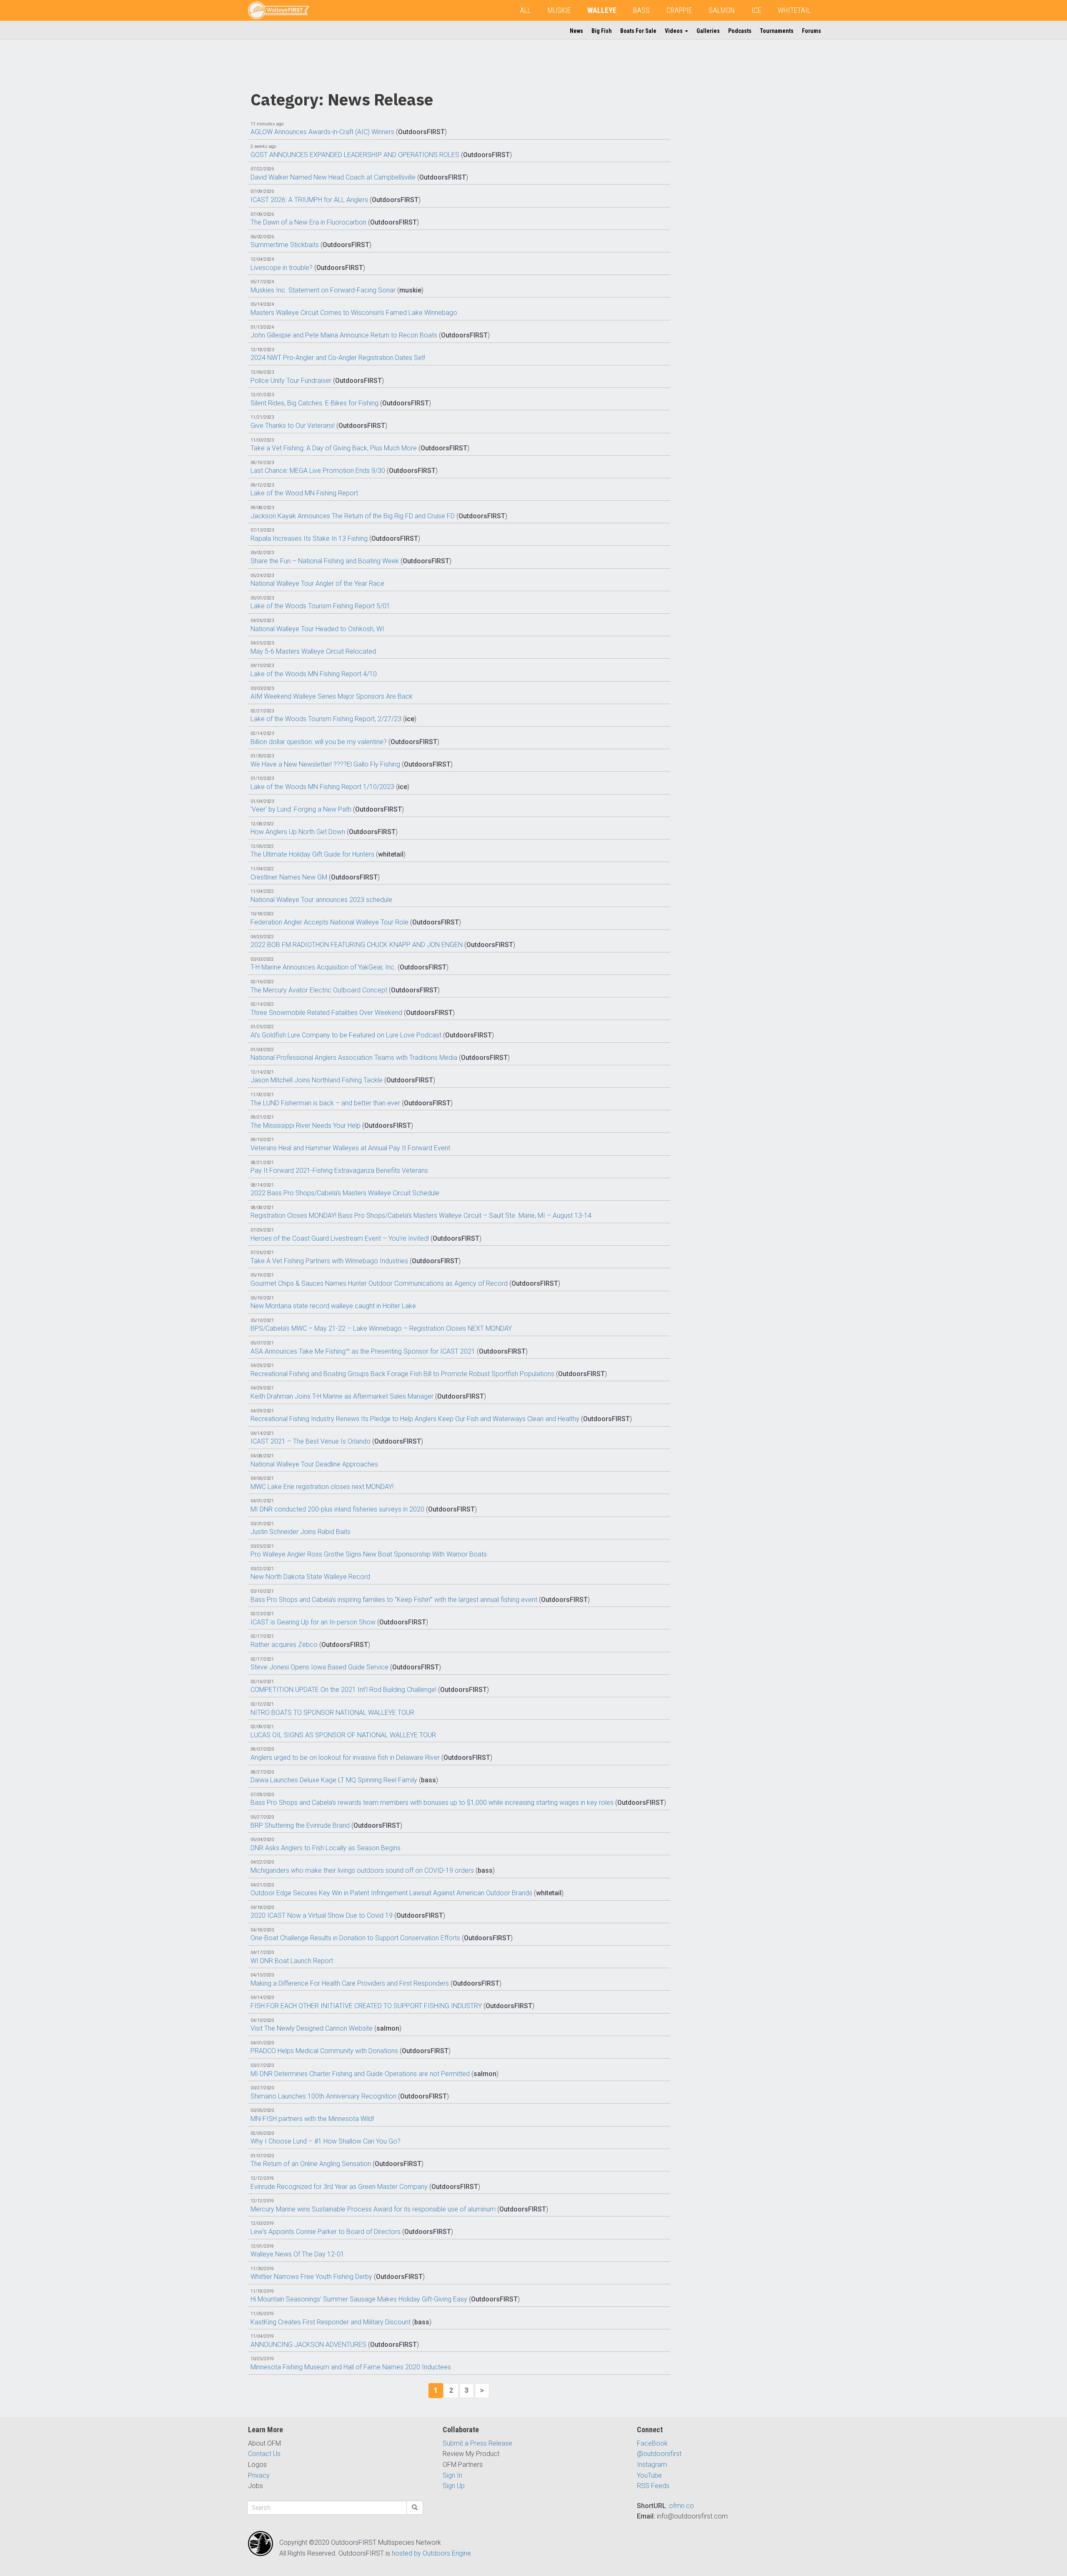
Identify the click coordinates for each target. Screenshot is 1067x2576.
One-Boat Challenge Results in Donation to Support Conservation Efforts (355, 1938)
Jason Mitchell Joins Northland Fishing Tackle (317, 1080)
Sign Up (454, 2486)
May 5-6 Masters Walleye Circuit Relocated (313, 651)
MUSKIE (559, 10)
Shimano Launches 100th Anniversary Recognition (323, 2096)
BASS (641, 10)
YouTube (649, 2475)
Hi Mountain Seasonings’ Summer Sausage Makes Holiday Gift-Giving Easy (359, 2299)
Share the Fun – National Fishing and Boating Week (325, 561)
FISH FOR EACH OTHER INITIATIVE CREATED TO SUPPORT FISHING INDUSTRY (366, 2006)
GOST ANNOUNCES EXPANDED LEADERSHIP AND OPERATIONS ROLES (355, 155)
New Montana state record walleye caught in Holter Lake (333, 1306)
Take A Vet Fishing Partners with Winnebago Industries (329, 1261)
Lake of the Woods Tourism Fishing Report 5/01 (320, 606)
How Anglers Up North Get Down (298, 832)
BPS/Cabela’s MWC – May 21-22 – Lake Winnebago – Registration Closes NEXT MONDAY (381, 1328)
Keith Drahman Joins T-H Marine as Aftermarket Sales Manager (342, 1396)
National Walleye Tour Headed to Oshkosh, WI (317, 629)
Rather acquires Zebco (284, 1645)
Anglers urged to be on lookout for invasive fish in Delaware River (345, 1758)
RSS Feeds (653, 2486)
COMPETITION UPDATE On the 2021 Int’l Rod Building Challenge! (343, 1690)
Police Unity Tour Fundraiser (291, 381)
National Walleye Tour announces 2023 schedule (321, 900)
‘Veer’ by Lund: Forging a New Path (301, 809)
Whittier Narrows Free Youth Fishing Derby (311, 2277)
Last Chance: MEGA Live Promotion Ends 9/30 (318, 471)
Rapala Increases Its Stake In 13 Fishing (309, 538)
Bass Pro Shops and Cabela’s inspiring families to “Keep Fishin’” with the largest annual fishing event (394, 1600)
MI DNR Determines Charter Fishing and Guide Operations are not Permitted (360, 2074)
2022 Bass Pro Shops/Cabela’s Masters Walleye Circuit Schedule (345, 1193)
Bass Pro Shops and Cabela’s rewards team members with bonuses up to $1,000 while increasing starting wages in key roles (432, 1803)
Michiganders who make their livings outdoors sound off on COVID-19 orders (362, 1870)
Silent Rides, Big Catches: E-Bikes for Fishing (314, 403)
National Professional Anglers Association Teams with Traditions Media (354, 1058)
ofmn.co (681, 2506)
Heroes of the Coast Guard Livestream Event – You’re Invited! (340, 1238)
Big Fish (602, 31)
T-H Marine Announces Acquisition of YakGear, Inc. (323, 967)
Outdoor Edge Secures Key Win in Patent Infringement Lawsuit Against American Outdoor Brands (391, 1893)
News (576, 31)
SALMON (722, 10)
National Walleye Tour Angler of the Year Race (317, 583)
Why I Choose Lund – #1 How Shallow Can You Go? (326, 2141)
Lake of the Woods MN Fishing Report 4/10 (314, 674)
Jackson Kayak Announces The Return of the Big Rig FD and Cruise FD (353, 516)
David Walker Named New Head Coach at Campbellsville (333, 177)
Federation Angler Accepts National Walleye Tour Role (329, 922)
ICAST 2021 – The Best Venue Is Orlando (311, 1441)
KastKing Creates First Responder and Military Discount (331, 2322)
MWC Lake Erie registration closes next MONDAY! (322, 1487)
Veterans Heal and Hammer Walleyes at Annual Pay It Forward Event (350, 1148)
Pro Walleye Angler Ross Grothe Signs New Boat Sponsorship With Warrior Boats (369, 1554)
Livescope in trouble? (282, 268)
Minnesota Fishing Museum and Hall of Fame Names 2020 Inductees (351, 2367)
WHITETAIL (794, 10)
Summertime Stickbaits (285, 245)
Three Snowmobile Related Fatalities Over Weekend (326, 1013)
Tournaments (777, 31)
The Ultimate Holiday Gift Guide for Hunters (312, 854)
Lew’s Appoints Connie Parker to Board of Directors (326, 2232)
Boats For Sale (638, 31)
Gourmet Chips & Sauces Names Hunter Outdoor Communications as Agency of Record (379, 1283)
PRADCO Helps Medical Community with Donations (324, 2051)
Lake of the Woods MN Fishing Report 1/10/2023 (322, 787)
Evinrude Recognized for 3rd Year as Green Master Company (339, 2187)
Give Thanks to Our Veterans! (293, 426)
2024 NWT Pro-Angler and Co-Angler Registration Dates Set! (338, 358)
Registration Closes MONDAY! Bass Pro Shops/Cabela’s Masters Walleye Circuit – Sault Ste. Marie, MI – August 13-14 (421, 1216)
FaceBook (652, 2443)
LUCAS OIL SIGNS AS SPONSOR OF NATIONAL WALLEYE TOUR (343, 1735)
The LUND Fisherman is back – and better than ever (325, 1103)
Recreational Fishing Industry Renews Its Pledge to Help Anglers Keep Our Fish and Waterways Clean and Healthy (415, 1419)
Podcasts (740, 31)
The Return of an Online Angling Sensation (311, 2164)
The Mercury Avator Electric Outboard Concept (319, 990)
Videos (674, 31)
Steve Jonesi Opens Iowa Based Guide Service (319, 1667)
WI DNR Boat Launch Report (292, 1961)
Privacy (259, 2475)
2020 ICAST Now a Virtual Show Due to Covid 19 (322, 1915)
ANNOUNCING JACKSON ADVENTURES (308, 2345)
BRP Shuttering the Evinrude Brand (300, 1825)
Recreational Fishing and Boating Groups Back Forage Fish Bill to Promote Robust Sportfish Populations (402, 1374)
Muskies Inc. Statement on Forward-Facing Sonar (323, 290)
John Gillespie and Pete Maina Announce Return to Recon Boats (344, 335)
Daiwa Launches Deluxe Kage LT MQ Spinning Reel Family (334, 1780)
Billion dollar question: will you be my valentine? (319, 742)
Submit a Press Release (477, 2443)
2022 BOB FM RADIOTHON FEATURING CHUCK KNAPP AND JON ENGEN (357, 945)
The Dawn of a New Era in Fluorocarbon (308, 222)
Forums (812, 31)
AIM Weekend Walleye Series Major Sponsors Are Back (332, 696)
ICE (756, 10)
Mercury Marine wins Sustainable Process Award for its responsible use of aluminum (373, 2209)
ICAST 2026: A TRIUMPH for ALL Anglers (309, 200)
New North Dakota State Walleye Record (310, 1577)
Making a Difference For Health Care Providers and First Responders (350, 1983)
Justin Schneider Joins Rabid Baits (301, 1532)
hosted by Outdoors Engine (431, 2553)
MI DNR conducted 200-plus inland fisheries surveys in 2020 (337, 1509)
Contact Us (264, 2454)
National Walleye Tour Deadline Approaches (314, 1464)
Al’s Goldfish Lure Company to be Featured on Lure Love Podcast (346, 1035)
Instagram (652, 2465)
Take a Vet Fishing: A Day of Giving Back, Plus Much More (334, 448)
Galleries (708, 31)
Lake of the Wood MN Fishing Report (304, 493)
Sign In (452, 2475)
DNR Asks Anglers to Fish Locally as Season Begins (326, 1848)
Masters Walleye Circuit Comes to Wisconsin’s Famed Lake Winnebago (354, 313)
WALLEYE (602, 10)
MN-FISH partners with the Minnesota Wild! (312, 2119)
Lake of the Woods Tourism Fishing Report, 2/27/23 (326, 719)
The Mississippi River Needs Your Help (306, 1126)
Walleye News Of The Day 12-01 (297, 2254)
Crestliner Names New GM (289, 877)
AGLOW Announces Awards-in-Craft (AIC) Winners (322, 132)
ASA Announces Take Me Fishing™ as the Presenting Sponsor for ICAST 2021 (363, 1351)
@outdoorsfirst (659, 2454)
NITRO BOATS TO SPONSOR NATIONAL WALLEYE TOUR (332, 1713)
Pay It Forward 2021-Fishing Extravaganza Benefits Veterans (339, 1171)
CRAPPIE (679, 10)
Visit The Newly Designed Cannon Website (312, 2028)
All (525, 10)
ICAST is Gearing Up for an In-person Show (313, 1622)
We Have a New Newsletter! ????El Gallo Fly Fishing (325, 764)
